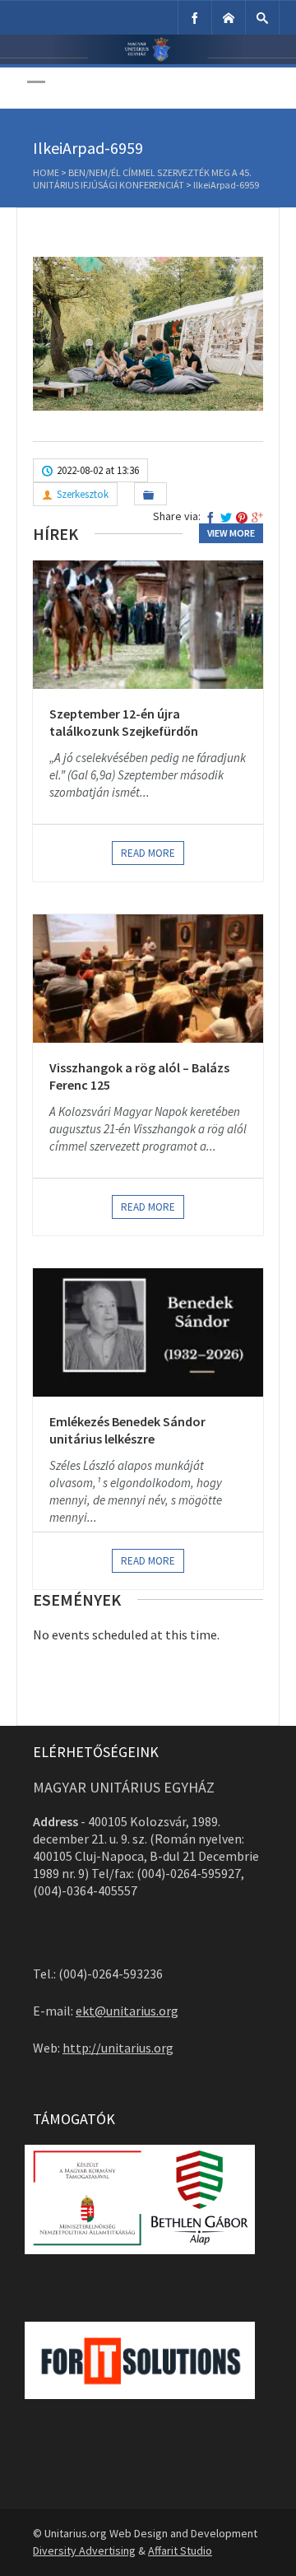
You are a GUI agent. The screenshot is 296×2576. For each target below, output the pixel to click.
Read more (148, 853)
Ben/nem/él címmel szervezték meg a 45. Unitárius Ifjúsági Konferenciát (142, 179)
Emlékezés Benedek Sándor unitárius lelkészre (127, 1430)
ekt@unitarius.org (127, 2011)
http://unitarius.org (118, 2048)
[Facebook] (195, 18)
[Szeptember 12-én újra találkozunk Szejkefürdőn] (148, 625)
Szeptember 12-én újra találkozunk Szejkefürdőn (124, 723)
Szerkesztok (83, 494)
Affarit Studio (180, 2550)
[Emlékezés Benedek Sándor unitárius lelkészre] (148, 1332)
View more (231, 533)
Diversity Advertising (84, 2550)
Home (46, 172)
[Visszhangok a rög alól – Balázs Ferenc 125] (148, 979)
